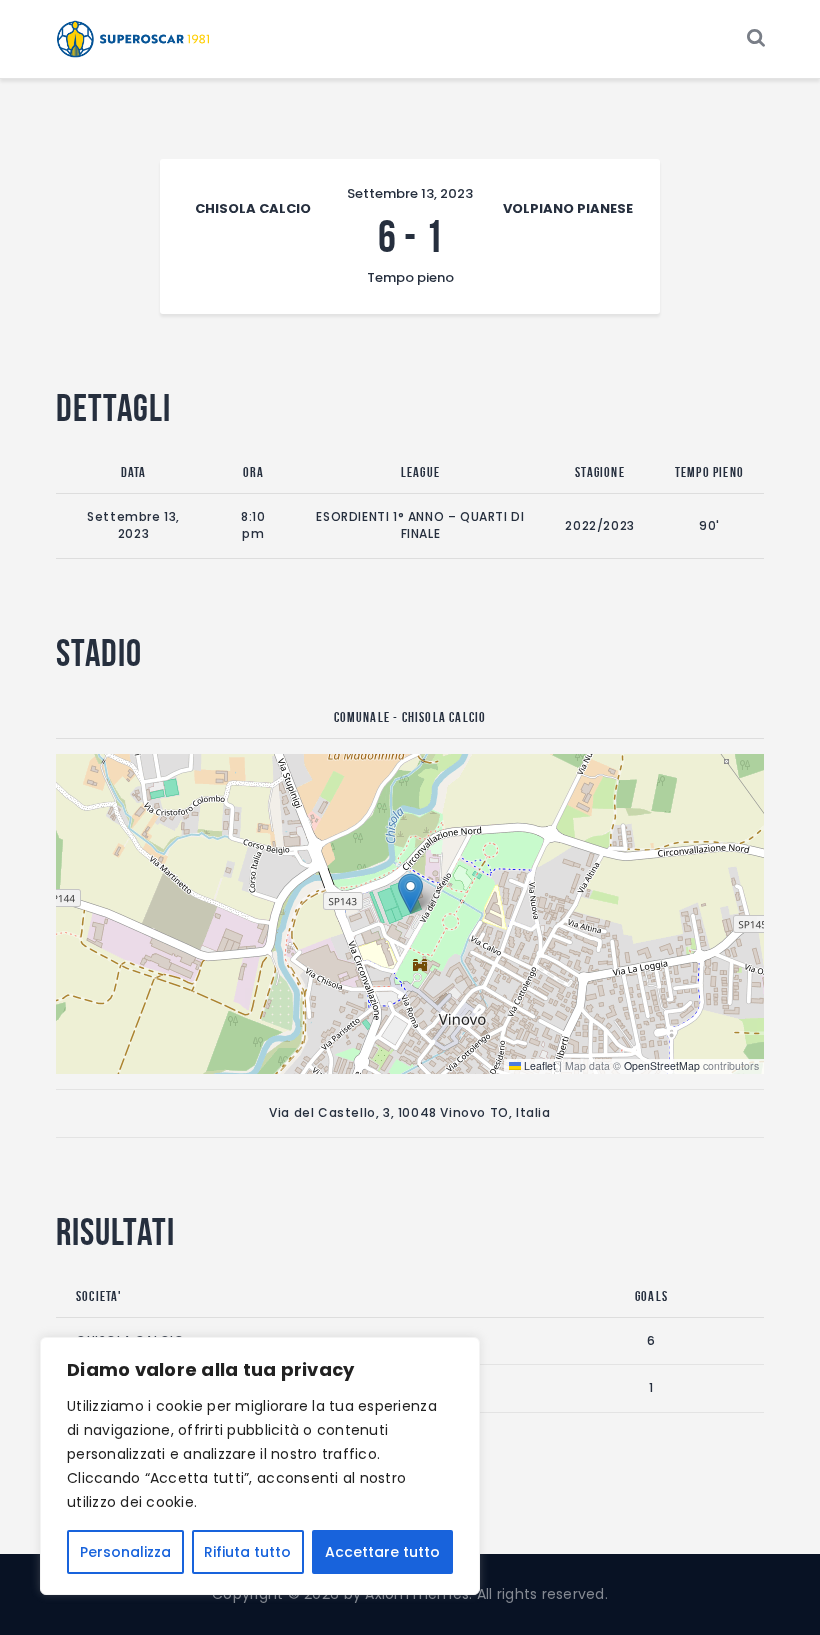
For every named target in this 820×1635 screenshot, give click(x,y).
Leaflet (538, 1065)
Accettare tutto (382, 1552)
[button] (410, 893)
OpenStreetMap (662, 1065)
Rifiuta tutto (247, 1552)
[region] (260, 1466)
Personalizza (125, 1552)
